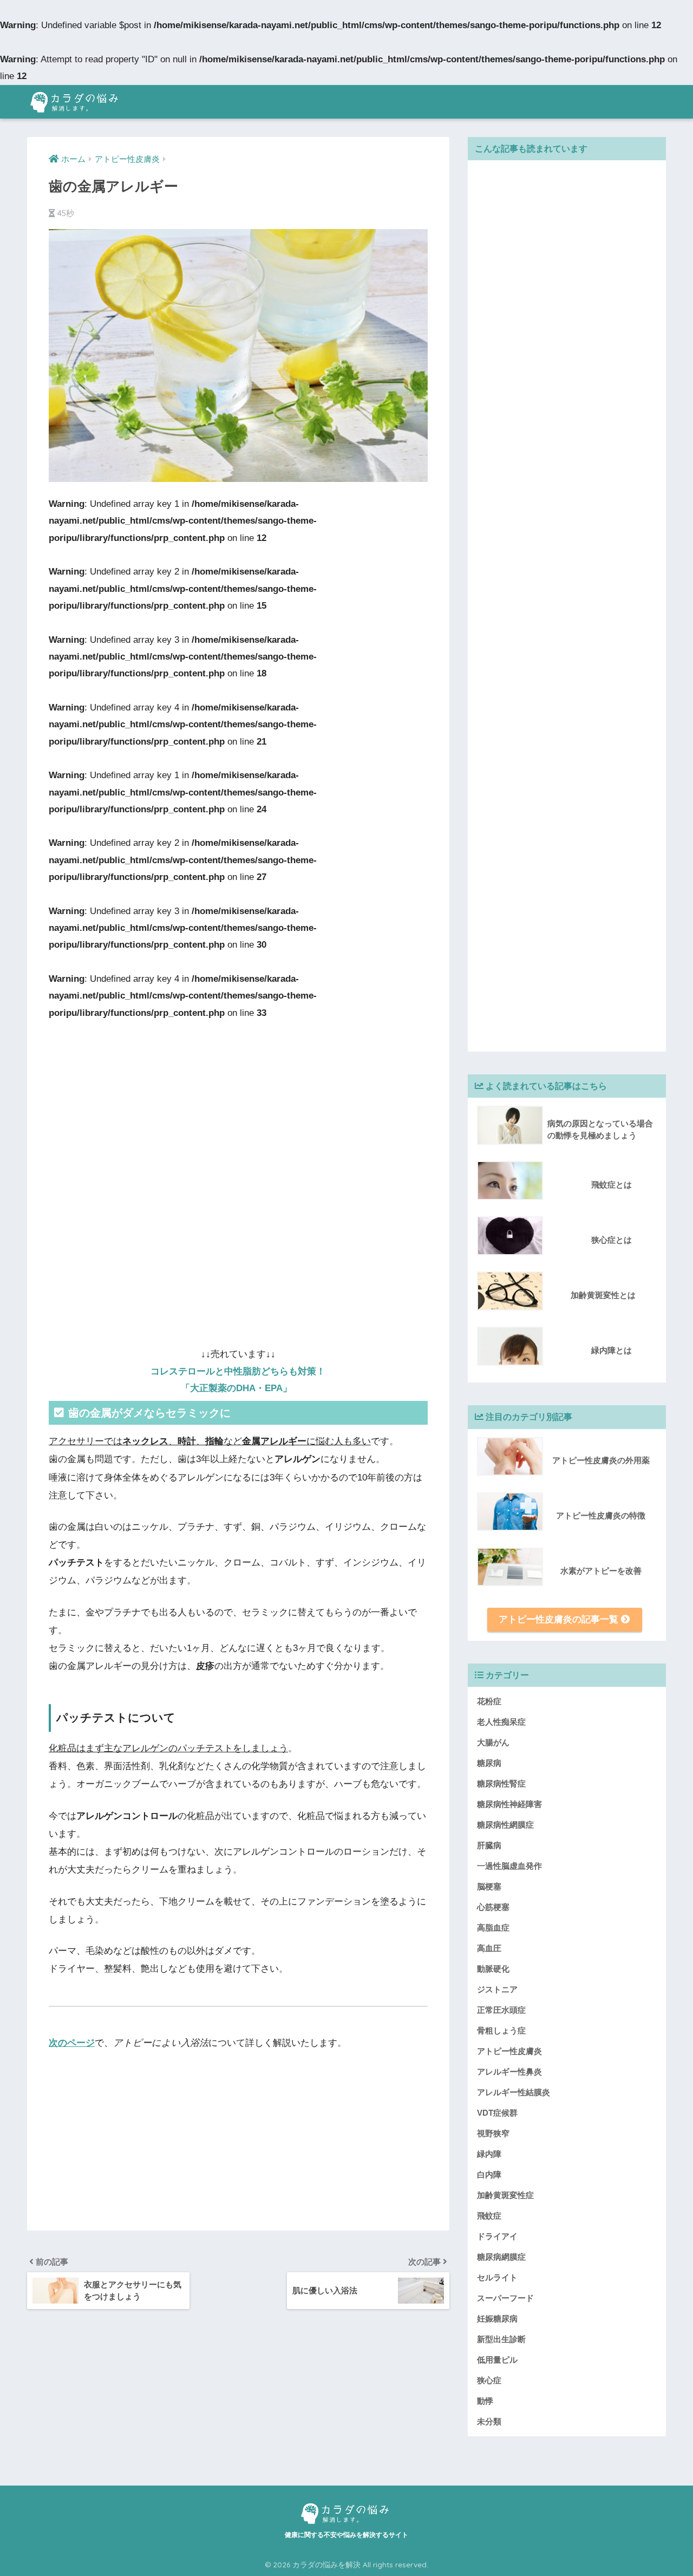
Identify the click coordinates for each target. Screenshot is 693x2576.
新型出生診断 (501, 2339)
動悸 (485, 2401)
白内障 (489, 2174)
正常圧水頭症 (501, 2010)
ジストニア (497, 1989)
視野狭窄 (493, 2133)
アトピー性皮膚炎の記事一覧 (560, 1619)
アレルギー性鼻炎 (509, 2072)
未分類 (489, 2421)
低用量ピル (497, 2360)
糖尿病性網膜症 (505, 1825)
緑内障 (489, 2154)
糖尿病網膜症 (501, 2257)
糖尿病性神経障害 (509, 1804)
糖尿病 (489, 1763)
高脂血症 (493, 1928)
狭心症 (489, 2380)
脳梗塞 (489, 1886)
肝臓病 (489, 1845)
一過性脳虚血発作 (509, 1866)
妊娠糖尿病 (497, 2319)
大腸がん (493, 1742)
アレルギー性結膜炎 (514, 2092)
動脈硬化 (493, 1969)
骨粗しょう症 (501, 2030)
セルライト (497, 2277)
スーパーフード (505, 2298)
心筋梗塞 (493, 1907)
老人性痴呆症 (501, 1722)
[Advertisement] (238, 1101)
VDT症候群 (497, 2113)
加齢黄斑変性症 (505, 2195)
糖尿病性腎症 (501, 1783)
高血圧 (489, 1948)
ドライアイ (497, 2236)
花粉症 (489, 1701)
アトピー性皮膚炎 (509, 2051)
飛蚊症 (489, 2216)
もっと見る (370, 2043)
